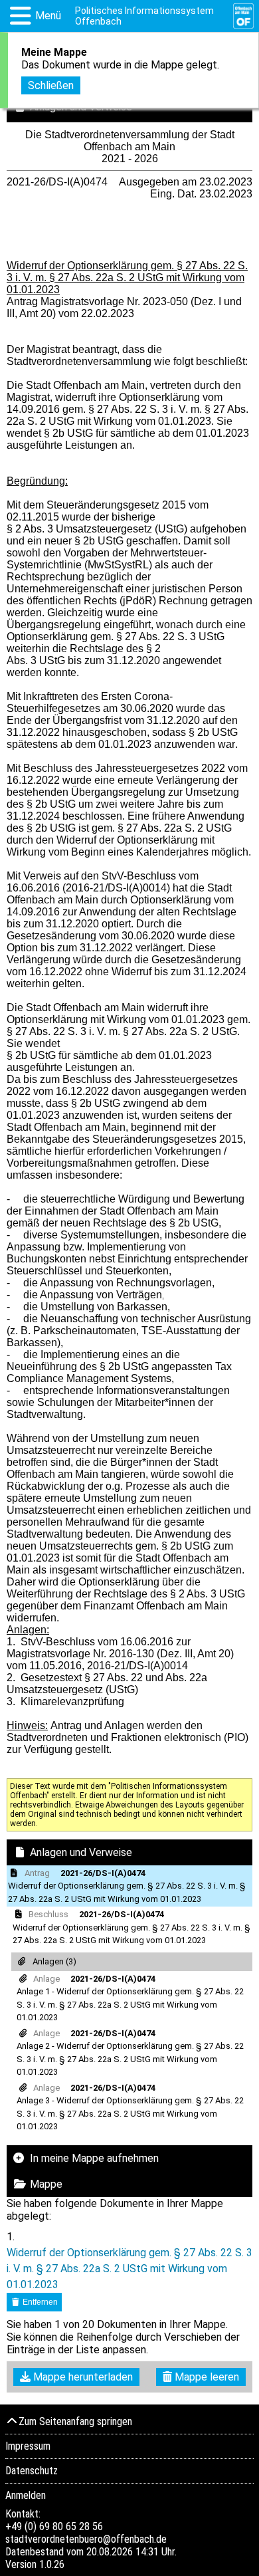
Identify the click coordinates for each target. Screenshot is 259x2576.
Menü (48, 16)
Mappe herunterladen (82, 2377)
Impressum (28, 2446)
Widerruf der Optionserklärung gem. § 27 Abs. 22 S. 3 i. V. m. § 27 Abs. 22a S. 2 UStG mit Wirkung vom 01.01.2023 (129, 2269)
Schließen (51, 85)
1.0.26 (52, 2564)
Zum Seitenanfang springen (75, 2421)
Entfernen (39, 2302)
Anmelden (26, 2495)
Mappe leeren (206, 2377)
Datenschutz (32, 2471)
